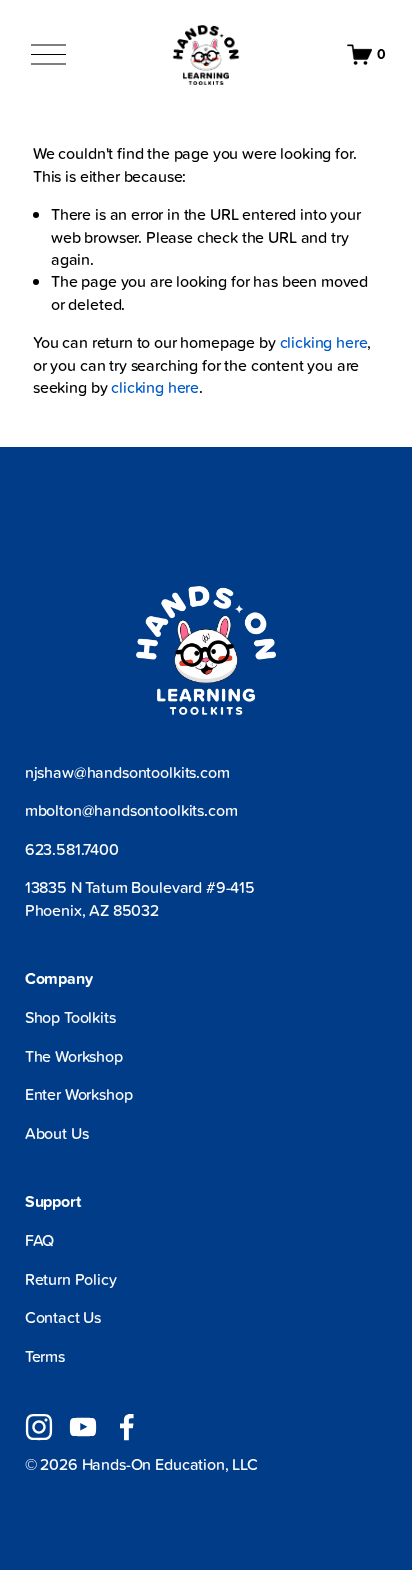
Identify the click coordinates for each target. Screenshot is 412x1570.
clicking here (324, 342)
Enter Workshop (79, 1094)
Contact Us (63, 1317)
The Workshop (74, 1056)
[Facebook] (127, 1427)
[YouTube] (83, 1427)
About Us (57, 1133)
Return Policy (71, 1279)
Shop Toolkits (70, 1017)
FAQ (40, 1240)
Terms (45, 1356)
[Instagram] (39, 1427)
